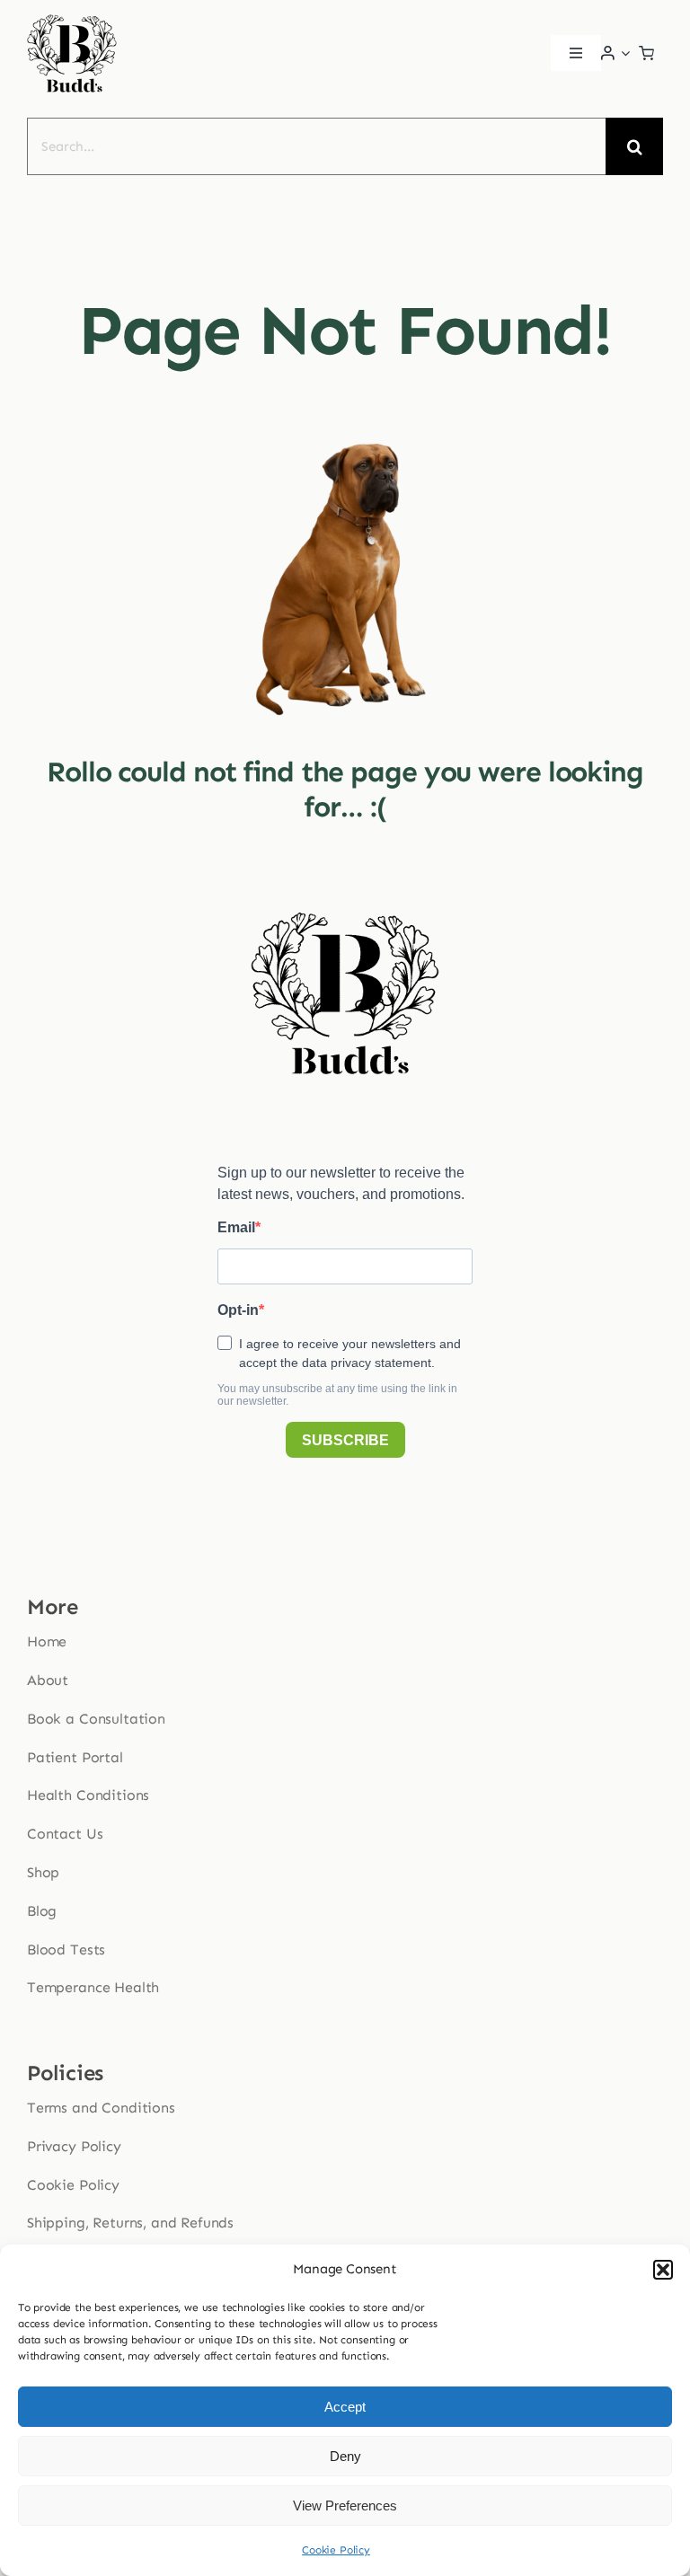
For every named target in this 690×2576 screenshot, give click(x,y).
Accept (345, 2407)
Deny (345, 2456)
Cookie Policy (336, 2550)
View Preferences (345, 2505)
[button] (663, 2270)
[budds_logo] (72, 19)
